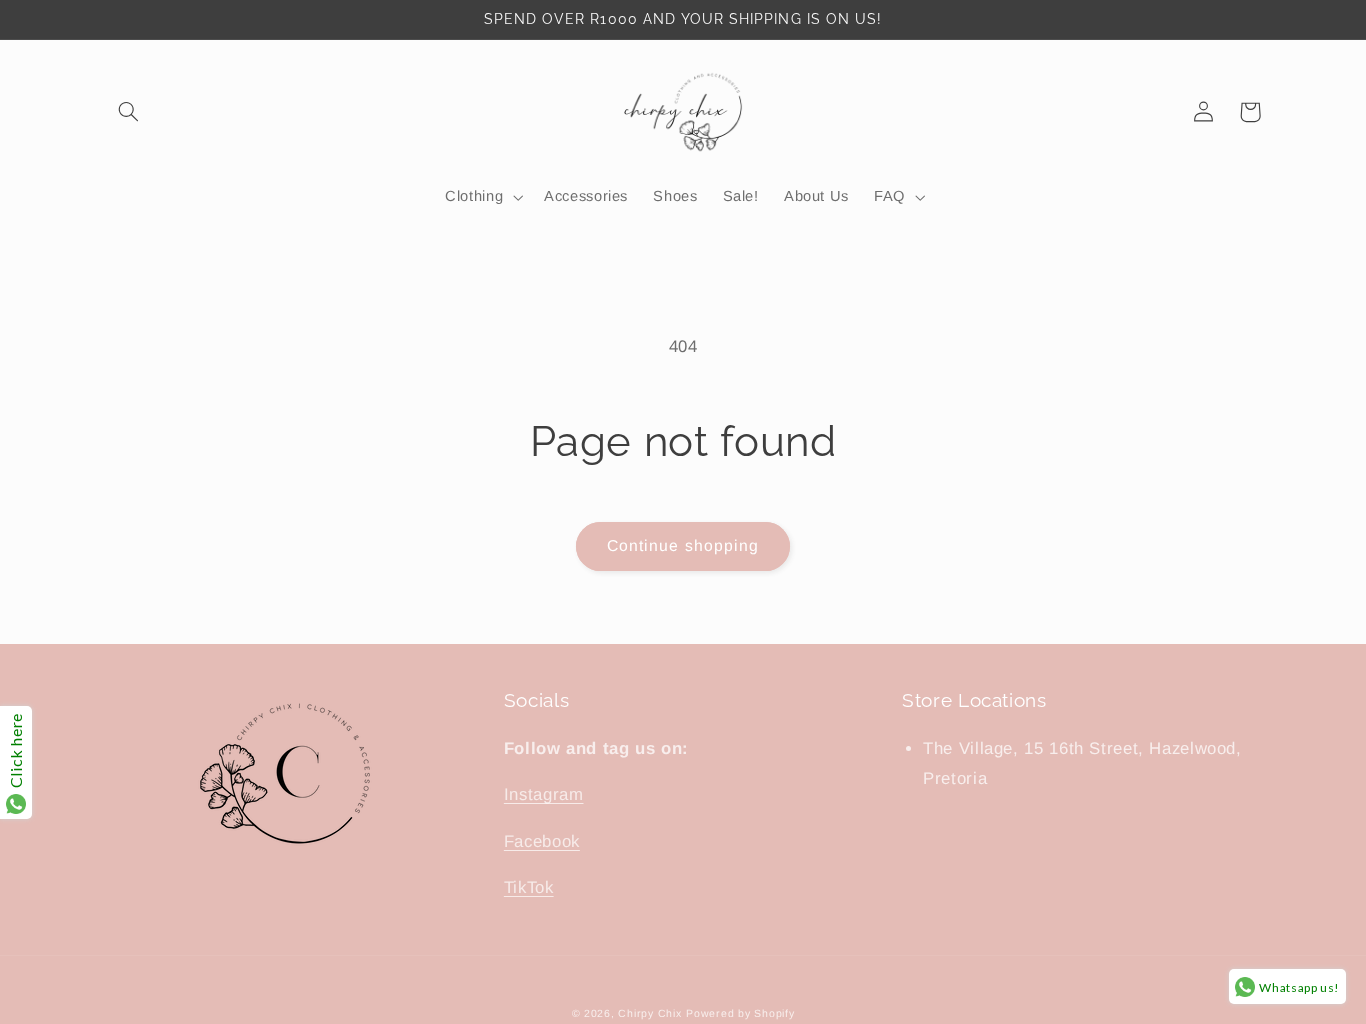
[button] (129, 112)
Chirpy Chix (649, 1013)
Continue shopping (683, 545)
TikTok (529, 887)
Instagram (544, 794)
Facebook (542, 841)
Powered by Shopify (740, 1013)
